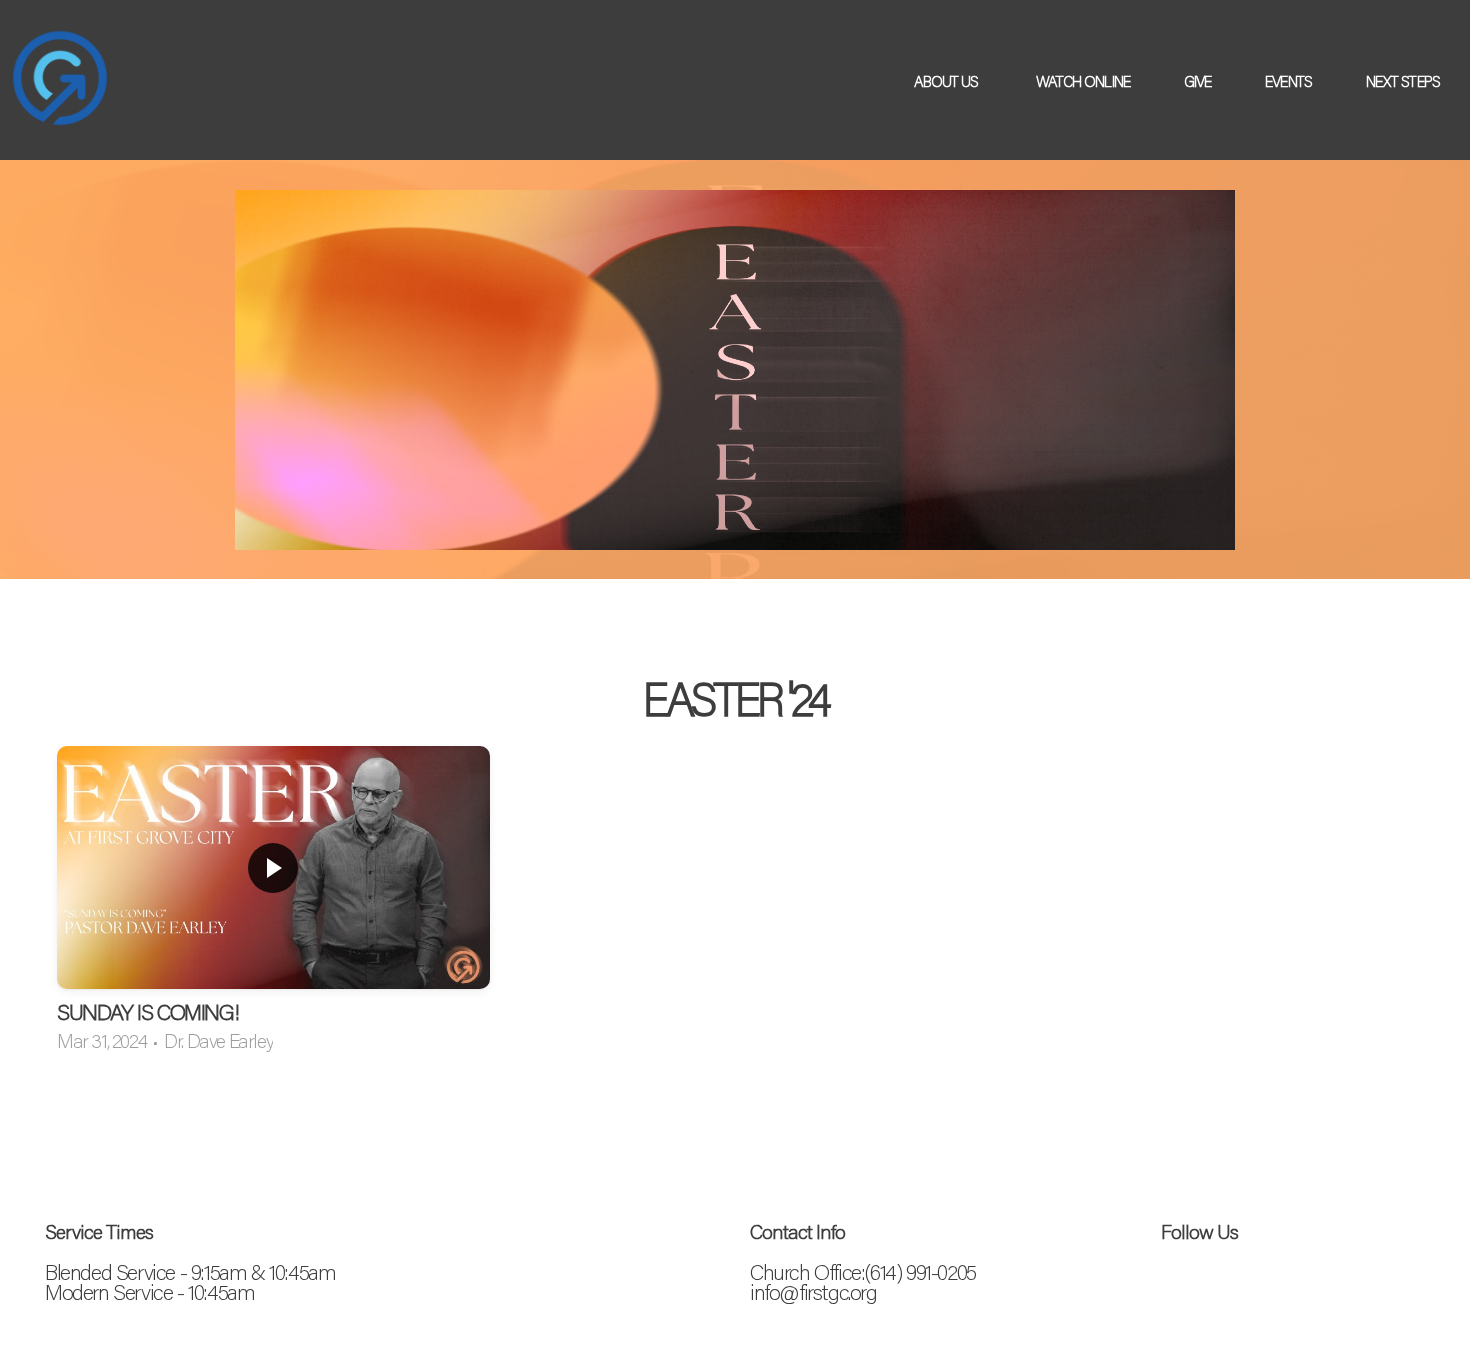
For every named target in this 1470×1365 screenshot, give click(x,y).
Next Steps (1404, 80)
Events (1288, 80)
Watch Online (1083, 80)
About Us (948, 80)
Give (1197, 80)
